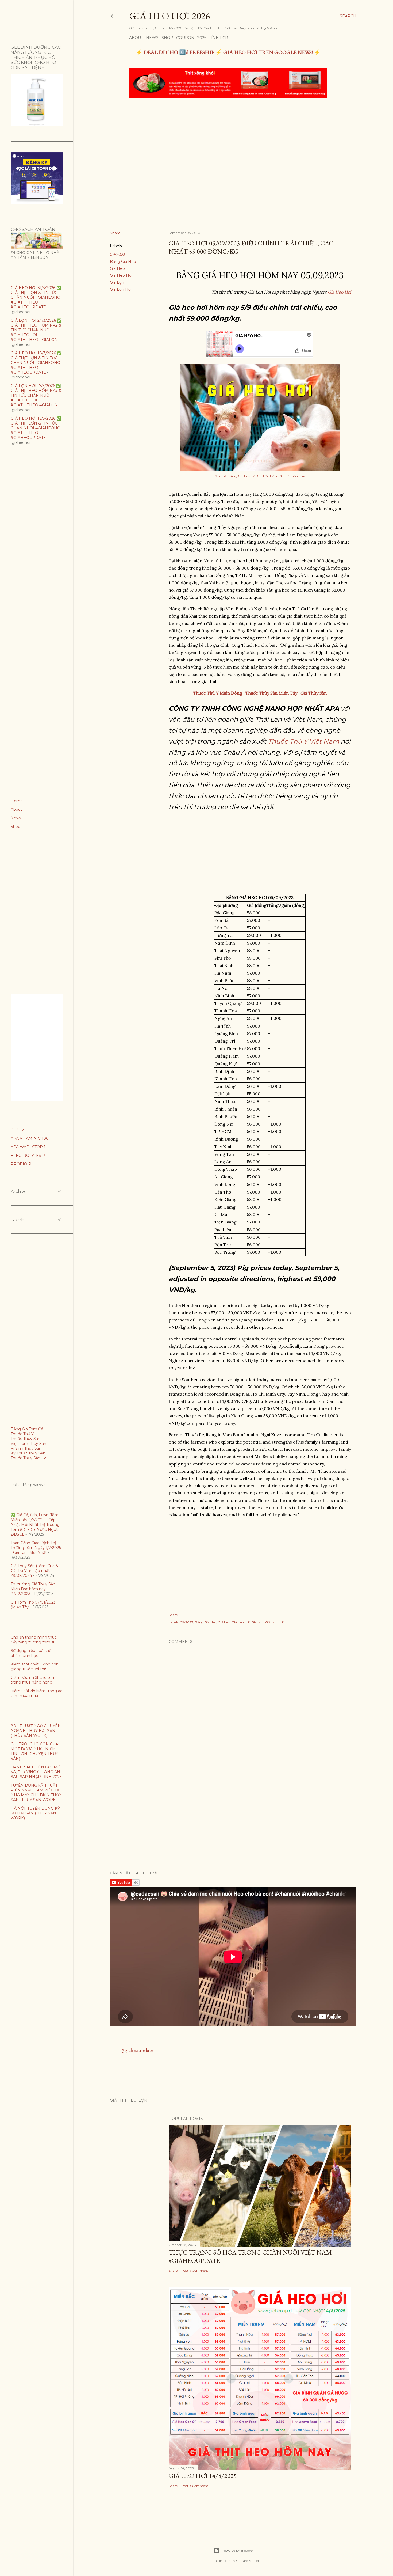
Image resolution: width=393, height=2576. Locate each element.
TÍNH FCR (219, 38)
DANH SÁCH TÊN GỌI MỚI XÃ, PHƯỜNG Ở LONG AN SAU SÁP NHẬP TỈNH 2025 (36, 1772)
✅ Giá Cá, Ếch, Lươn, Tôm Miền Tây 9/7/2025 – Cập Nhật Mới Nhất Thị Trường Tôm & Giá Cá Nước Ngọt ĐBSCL (35, 1525)
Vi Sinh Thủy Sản (26, 1448)
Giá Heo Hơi (121, 275)
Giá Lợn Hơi (121, 289)
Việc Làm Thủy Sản (28, 1444)
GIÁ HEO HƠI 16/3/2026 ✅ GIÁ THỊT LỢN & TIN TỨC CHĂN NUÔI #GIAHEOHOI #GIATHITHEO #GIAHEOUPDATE (36, 428)
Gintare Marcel (247, 2561)
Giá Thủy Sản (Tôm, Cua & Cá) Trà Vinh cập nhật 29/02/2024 (34, 1571)
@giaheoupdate (137, 2050)
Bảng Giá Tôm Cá (27, 1429)
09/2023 (118, 255)
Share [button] (115, 233)
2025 (202, 38)
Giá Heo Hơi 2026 (169, 16)
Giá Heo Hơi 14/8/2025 (203, 2476)
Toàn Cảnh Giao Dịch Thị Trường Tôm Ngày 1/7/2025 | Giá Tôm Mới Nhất (36, 1548)
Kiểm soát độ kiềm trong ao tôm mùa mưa (37, 1693)
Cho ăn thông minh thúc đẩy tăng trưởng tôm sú (34, 1640)
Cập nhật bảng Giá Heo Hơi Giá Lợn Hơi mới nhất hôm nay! (260, 476)
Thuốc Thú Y (22, 1434)
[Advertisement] (229, 142)
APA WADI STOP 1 (28, 1147)
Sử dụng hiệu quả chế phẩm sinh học (31, 1653)
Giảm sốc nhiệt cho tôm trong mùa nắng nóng (33, 1680)
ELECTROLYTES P (28, 1156)
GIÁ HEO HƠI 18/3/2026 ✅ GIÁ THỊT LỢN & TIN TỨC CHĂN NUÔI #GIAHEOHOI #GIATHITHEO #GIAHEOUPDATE (36, 363)
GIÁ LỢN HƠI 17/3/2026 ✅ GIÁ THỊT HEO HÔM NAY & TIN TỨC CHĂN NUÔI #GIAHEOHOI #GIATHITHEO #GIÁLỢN (36, 395)
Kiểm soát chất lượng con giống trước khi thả (35, 1666)
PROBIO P (21, 1164)
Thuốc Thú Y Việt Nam (303, 741)
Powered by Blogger (237, 2550)
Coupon (185, 38)
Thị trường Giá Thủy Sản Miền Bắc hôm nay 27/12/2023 (33, 1589)
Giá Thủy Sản (314, 693)
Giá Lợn (117, 282)
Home (17, 801)
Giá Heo (117, 268)
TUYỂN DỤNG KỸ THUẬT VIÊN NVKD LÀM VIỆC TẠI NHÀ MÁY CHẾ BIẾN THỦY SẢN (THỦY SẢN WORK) (36, 1793)
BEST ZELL (21, 1130)
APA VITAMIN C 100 (30, 1138)
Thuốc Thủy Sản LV (28, 1458)
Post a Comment (195, 2270)
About (136, 38)
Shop (167, 38)
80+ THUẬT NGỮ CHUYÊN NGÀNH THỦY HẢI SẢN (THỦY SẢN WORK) (36, 1731)
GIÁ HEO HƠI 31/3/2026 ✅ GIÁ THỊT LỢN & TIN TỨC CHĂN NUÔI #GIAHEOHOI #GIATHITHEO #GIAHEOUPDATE (36, 297)
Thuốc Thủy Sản (26, 1439)
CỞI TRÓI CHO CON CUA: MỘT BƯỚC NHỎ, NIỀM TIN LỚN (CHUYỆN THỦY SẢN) (35, 1751)
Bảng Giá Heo (123, 262)
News (152, 38)
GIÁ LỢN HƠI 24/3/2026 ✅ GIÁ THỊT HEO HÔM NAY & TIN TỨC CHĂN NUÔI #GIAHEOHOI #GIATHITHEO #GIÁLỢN (36, 330)
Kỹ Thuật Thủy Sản (28, 1453)
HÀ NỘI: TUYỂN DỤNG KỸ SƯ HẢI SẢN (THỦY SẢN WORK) (35, 1813)
